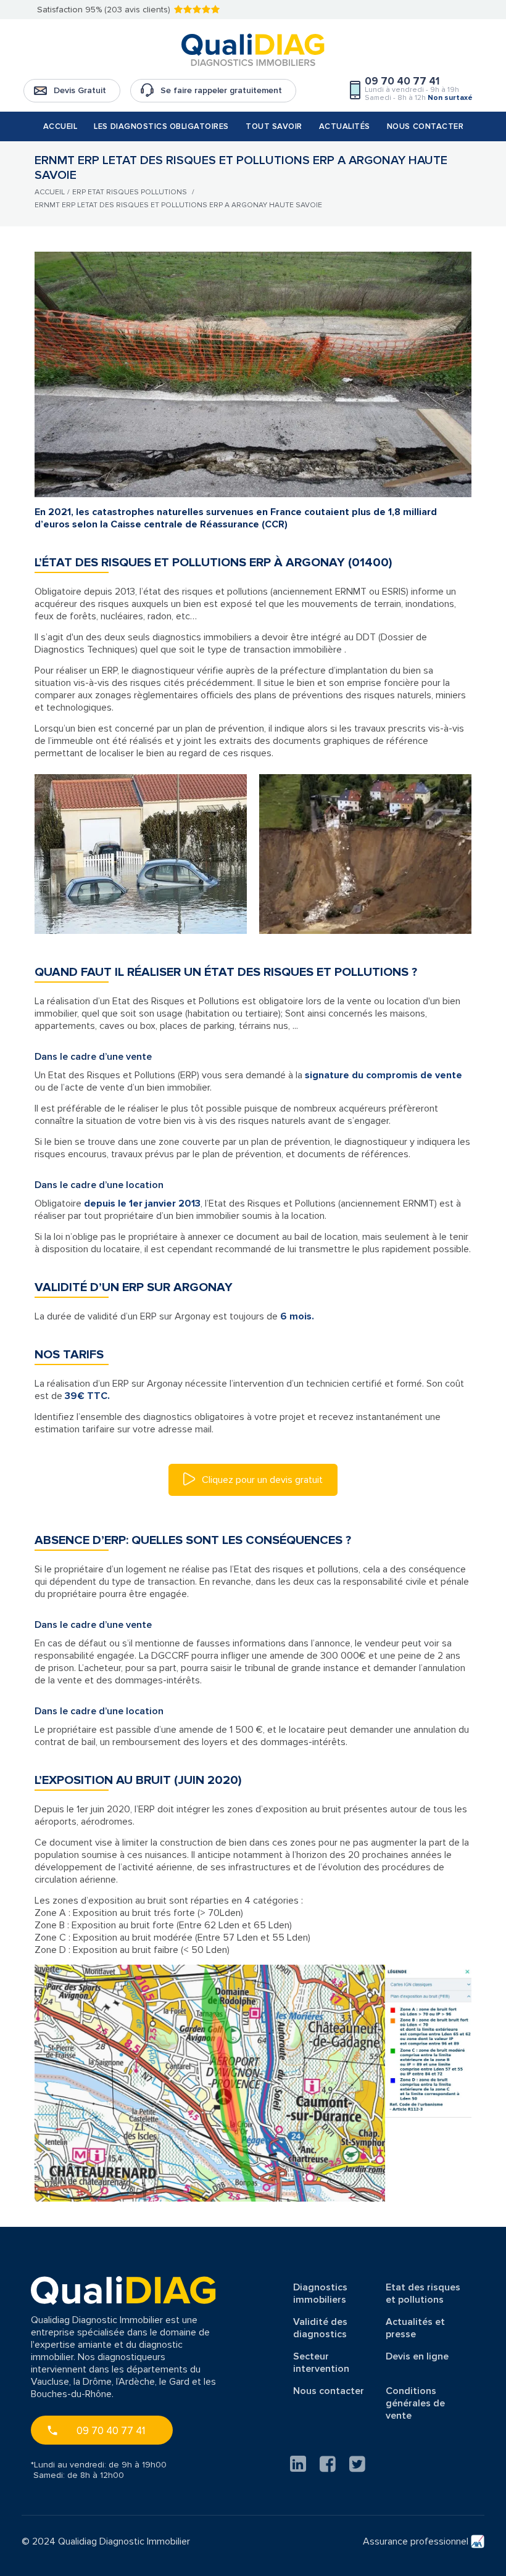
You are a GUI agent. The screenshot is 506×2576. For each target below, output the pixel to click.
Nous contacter (425, 126)
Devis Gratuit (80, 90)
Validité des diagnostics (320, 2328)
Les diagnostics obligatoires (161, 126)
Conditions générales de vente (415, 2403)
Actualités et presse (415, 2328)
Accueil (60, 126)
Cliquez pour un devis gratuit (261, 1480)
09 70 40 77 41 (111, 2431)
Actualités (345, 126)
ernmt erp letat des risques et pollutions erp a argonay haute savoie (178, 205)
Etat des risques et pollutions (423, 2293)
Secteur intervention (321, 2363)
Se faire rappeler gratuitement (221, 90)
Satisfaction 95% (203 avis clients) (104, 10)
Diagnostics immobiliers (320, 2293)
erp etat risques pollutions (130, 192)
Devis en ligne (417, 2356)
